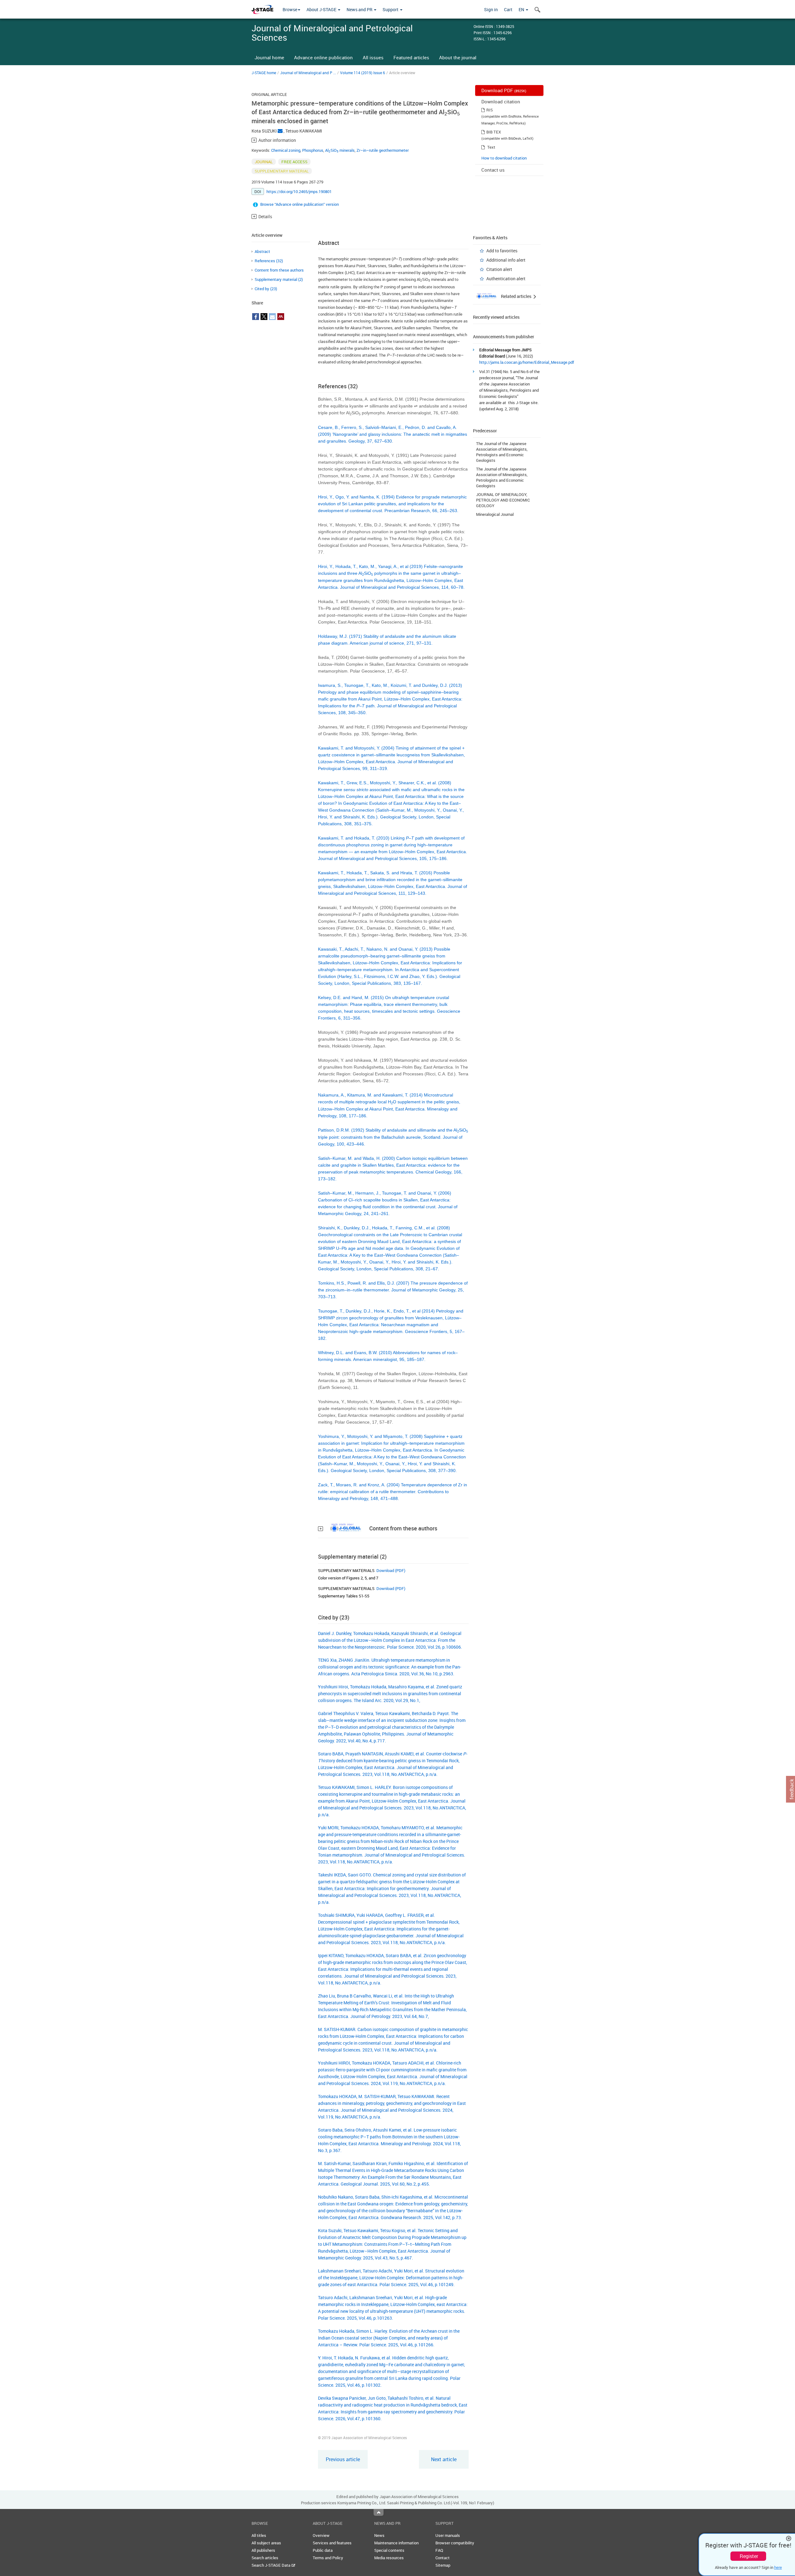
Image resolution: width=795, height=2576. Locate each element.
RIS (490, 110)
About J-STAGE (322, 9)
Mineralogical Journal (495, 514)
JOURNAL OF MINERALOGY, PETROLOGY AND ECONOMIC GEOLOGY (503, 500)
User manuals (448, 2535)
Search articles (265, 2558)
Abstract (262, 251)
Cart (508, 9)
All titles (259, 2535)
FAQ (439, 2550)
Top (379, 2512)
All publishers (263, 2550)
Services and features (332, 2543)
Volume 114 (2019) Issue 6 (363, 73)
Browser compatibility (455, 2543)
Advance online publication (323, 57)
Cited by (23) (266, 289)
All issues (373, 57)
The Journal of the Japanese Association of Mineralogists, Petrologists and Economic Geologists (502, 452)
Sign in (491, 9)
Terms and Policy (328, 2558)
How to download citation (504, 158)
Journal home (269, 57)
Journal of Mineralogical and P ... (308, 73)
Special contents (389, 2550)
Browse (290, 9)
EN (522, 9)
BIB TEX (494, 132)
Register (749, 2556)
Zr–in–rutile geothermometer (383, 150)
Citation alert (499, 269)
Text (491, 147)
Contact (443, 2558)
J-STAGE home (264, 73)
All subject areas (266, 2543)
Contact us (493, 170)
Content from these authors (279, 270)
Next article (444, 2459)
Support (391, 9)
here (778, 2567)
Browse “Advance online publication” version (300, 204)
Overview (321, 2535)
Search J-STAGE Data (271, 2565)
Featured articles (411, 57)
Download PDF (504, 90)
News (379, 2535)
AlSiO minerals (340, 150)
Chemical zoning (286, 150)
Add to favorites (502, 251)
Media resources (389, 2558)
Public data (323, 2550)
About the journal (458, 57)
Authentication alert (506, 279)
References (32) (269, 261)
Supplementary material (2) (279, 279)
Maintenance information (396, 2543)
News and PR (360, 9)
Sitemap (443, 2565)
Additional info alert (506, 260)
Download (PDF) (391, 1570)
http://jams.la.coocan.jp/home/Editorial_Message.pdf (527, 362)
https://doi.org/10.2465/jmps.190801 (299, 191)
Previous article (343, 2459)
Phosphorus (313, 150)
